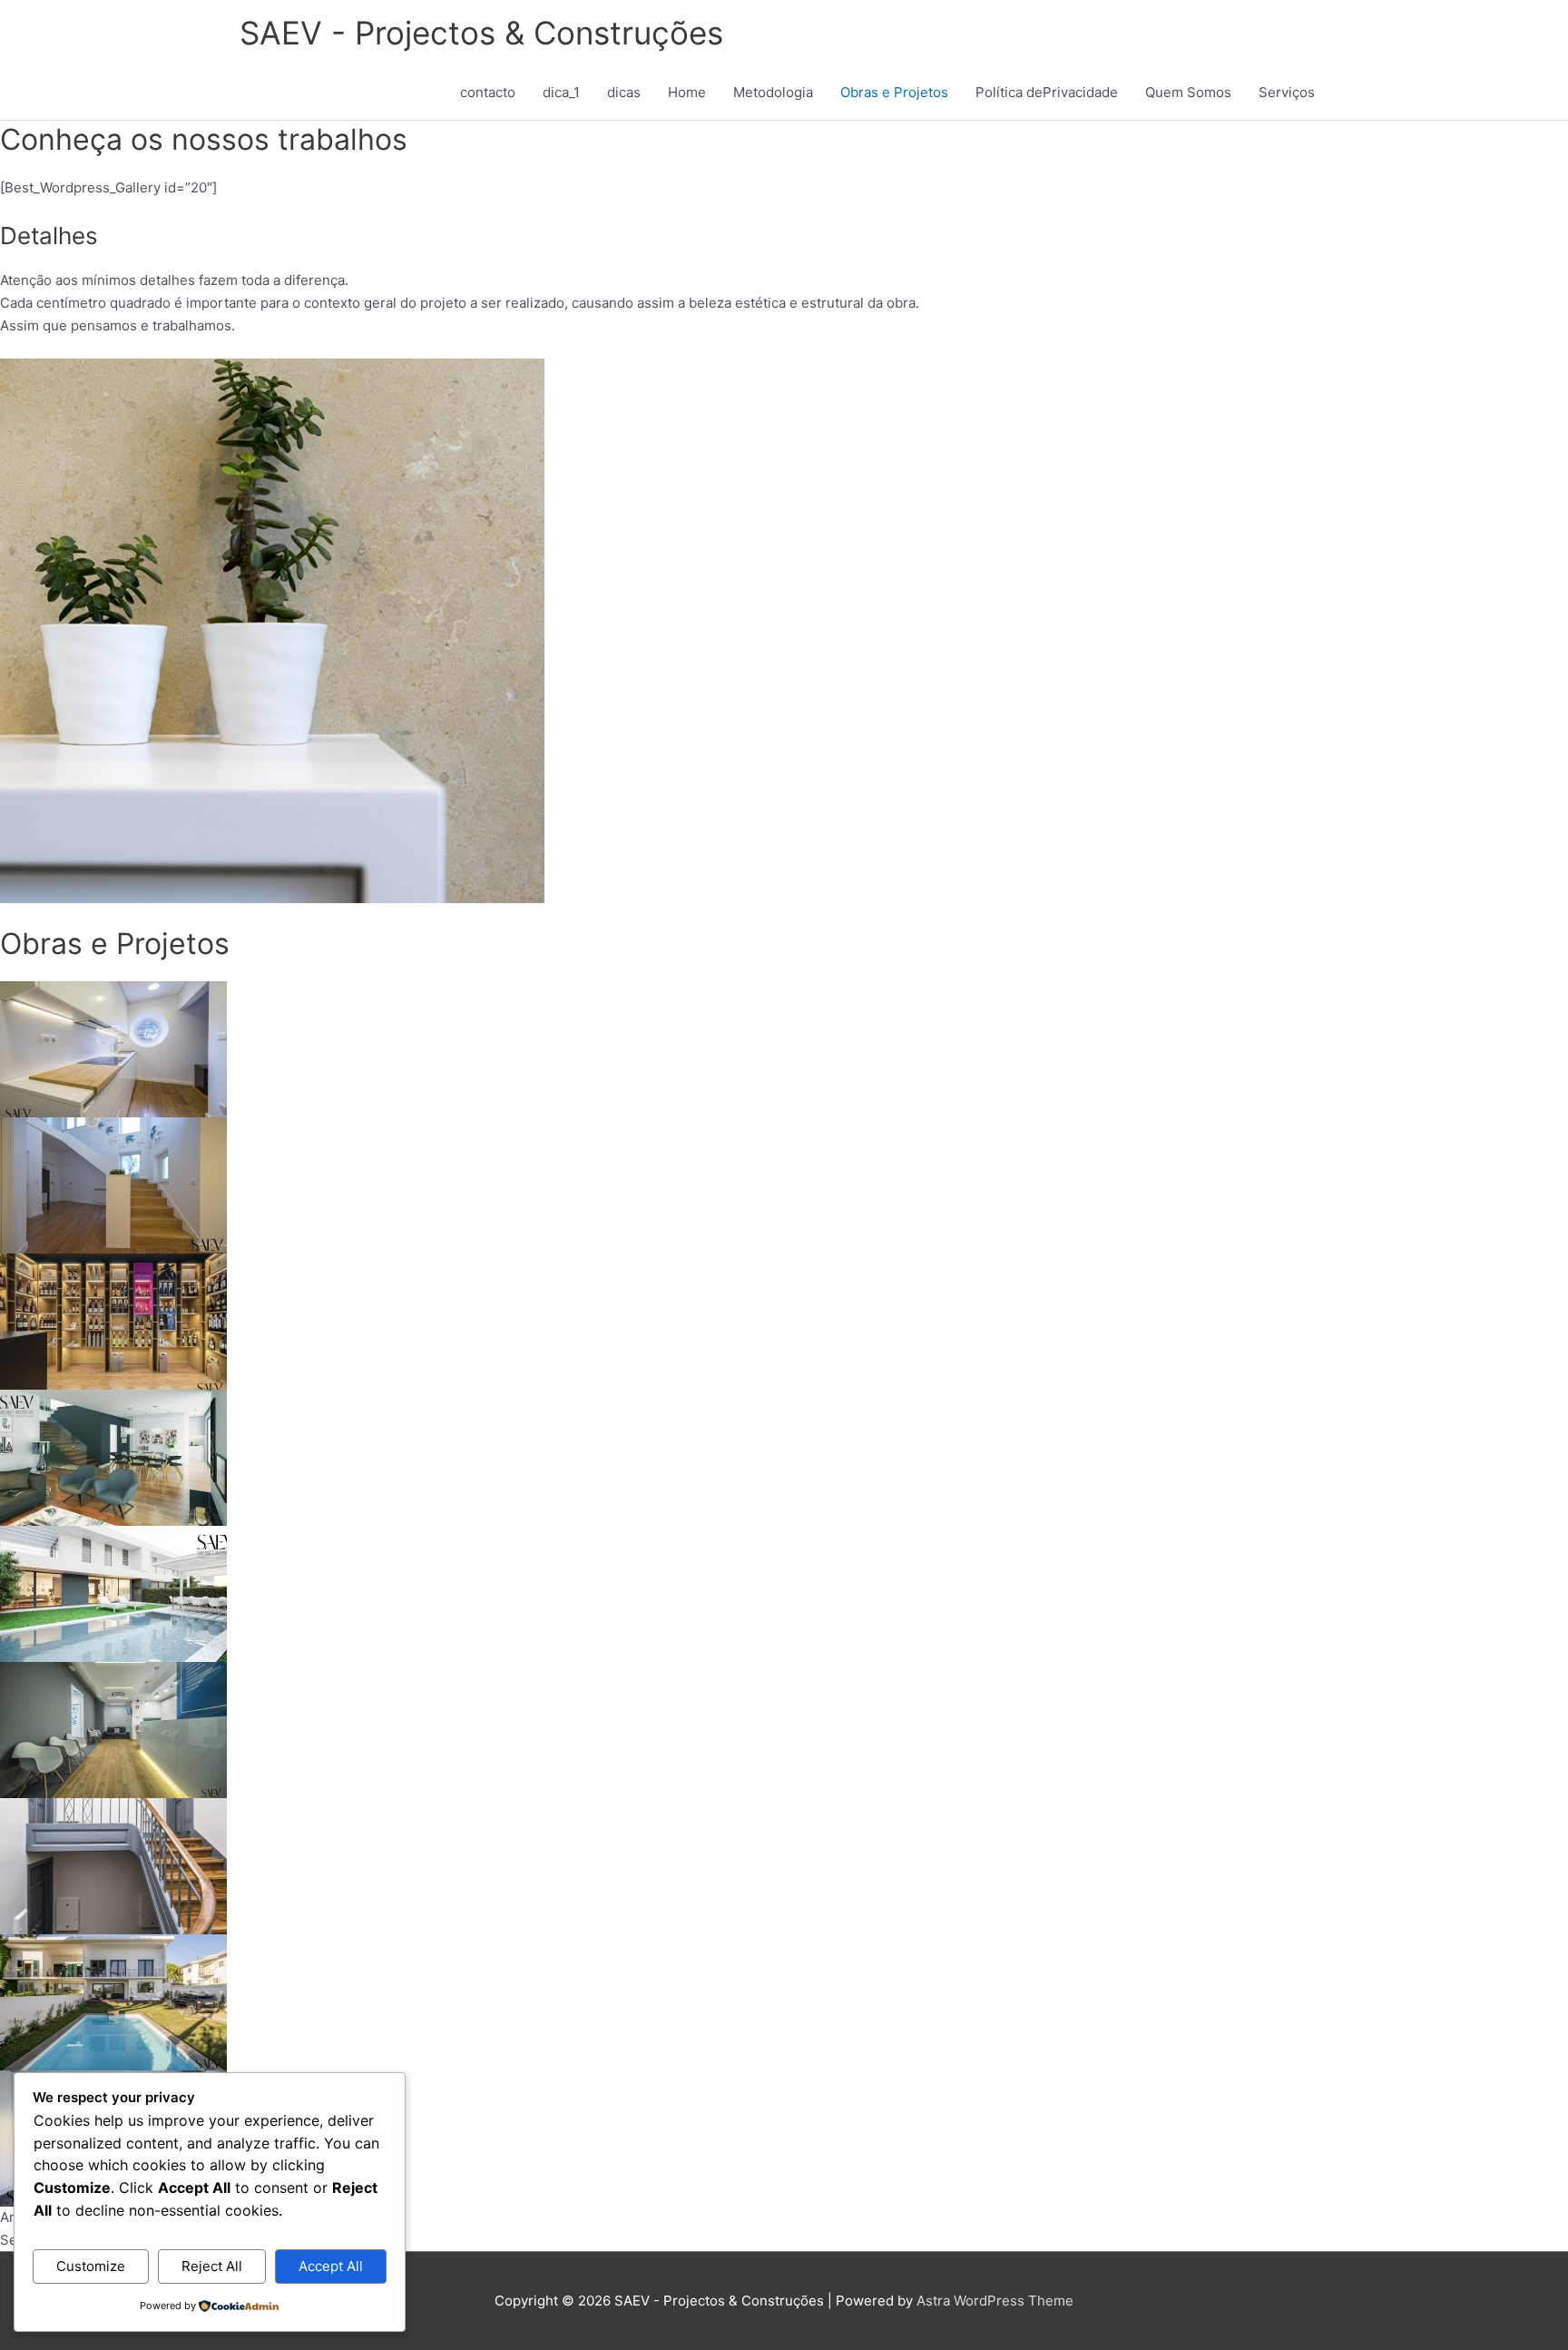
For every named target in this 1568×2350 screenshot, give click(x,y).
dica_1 (561, 92)
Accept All (331, 2266)
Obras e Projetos (894, 92)
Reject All (212, 2266)
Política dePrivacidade (1047, 92)
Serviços (1287, 92)
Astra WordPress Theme (995, 2301)
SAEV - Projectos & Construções (481, 33)
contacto (488, 92)
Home (687, 92)
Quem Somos (1188, 92)
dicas (624, 92)
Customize (91, 2266)
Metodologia (773, 92)
